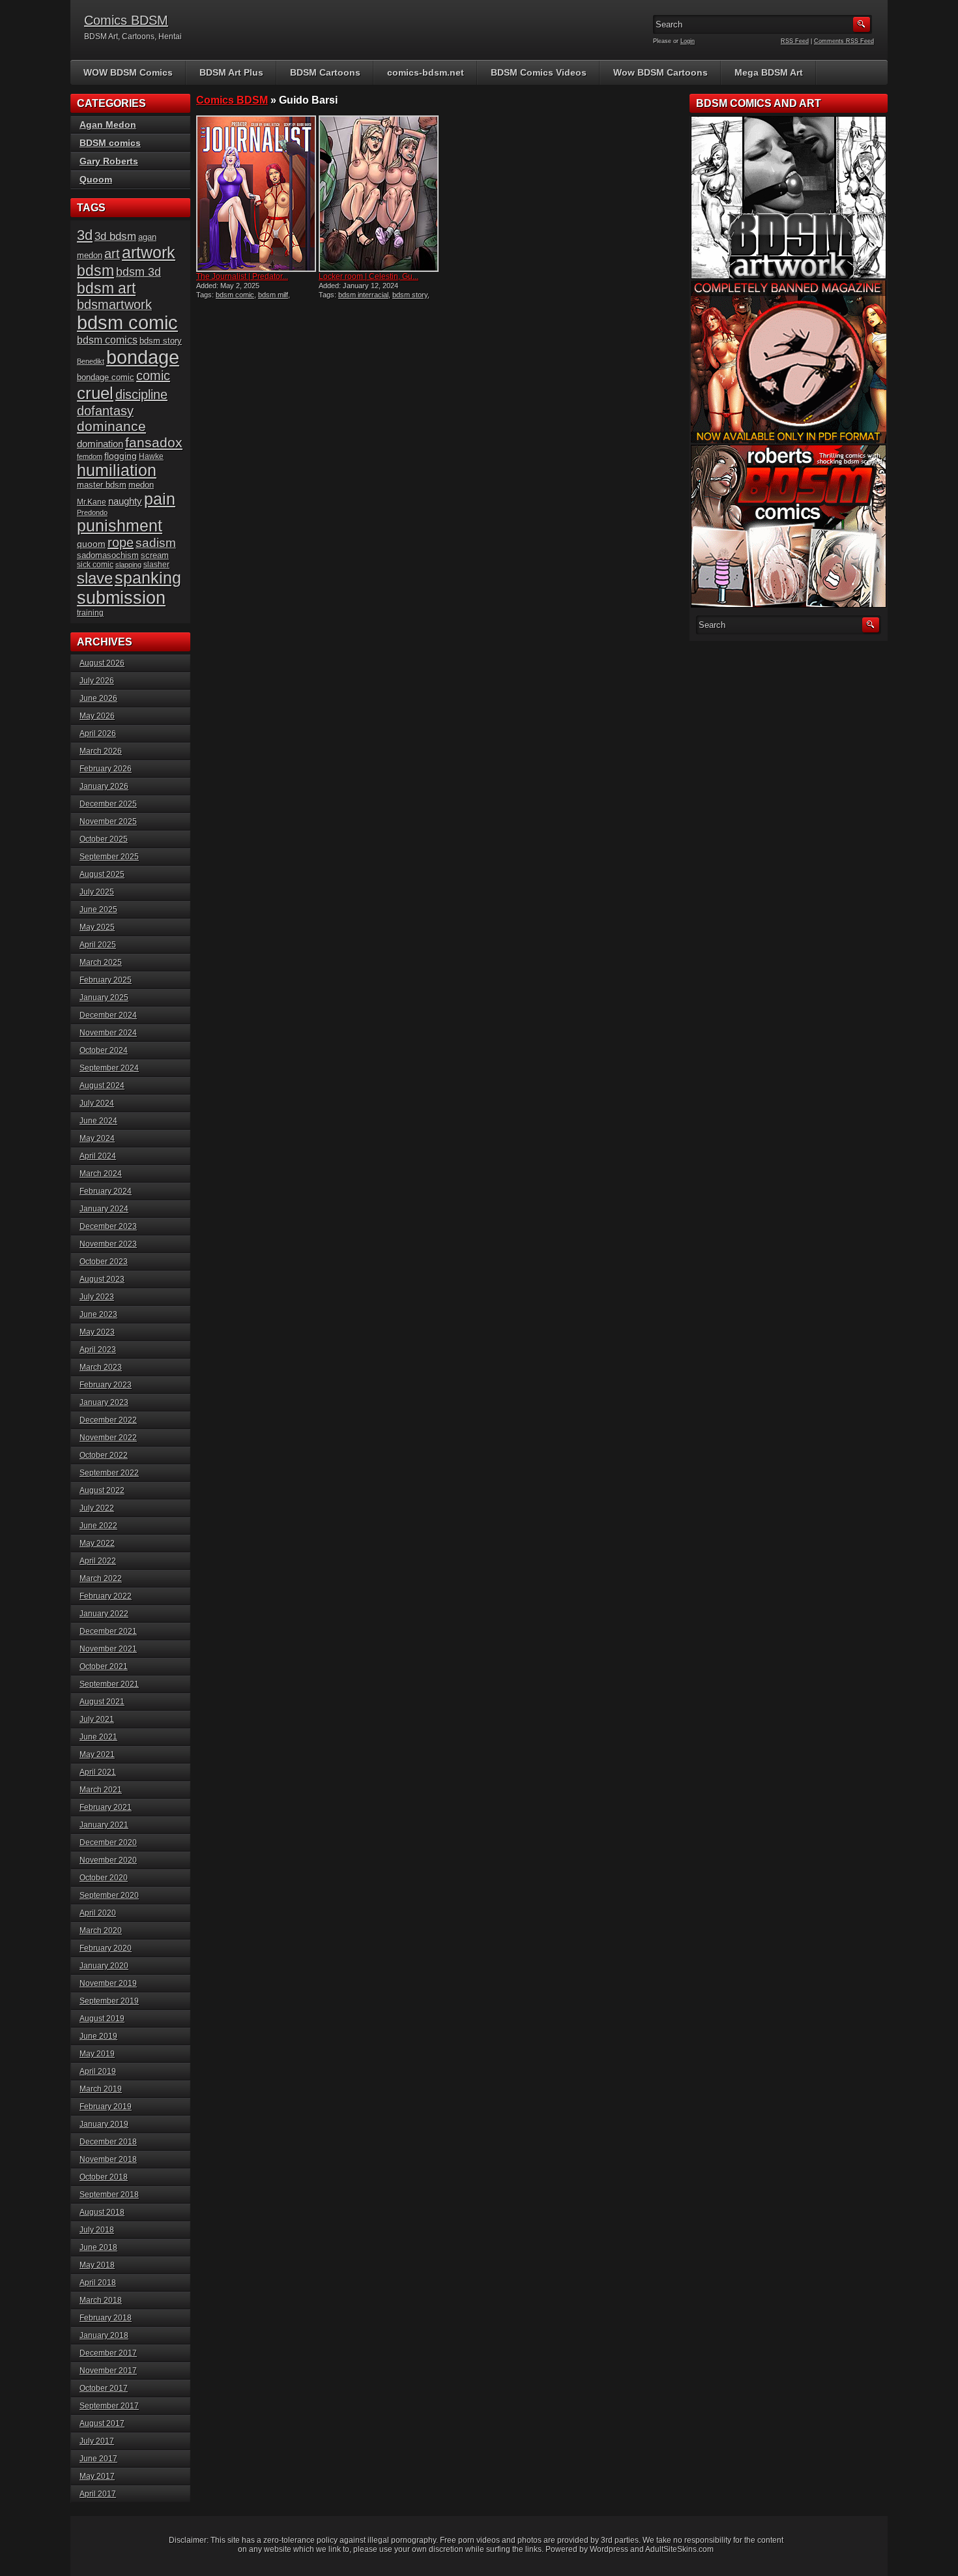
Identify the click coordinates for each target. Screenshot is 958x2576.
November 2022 (108, 1438)
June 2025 (98, 910)
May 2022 (97, 1543)
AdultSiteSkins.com (679, 2549)
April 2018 (98, 2283)
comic (153, 376)
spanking (148, 578)
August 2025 (102, 874)
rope (121, 542)
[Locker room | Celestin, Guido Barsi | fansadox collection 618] (379, 194)
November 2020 (108, 1860)
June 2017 (98, 2459)
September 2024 (109, 1068)
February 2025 (106, 980)
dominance (111, 426)
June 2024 (98, 1121)
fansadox (154, 442)
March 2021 (101, 1790)
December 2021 (108, 1631)
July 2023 (97, 1297)
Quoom (96, 179)
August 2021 (102, 1702)
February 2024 (106, 1191)
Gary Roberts (109, 161)
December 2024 (108, 1015)
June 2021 (98, 1737)
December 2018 (108, 2142)
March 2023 (101, 1367)
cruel (95, 393)
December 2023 (108, 1226)
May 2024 (97, 1138)
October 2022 (104, 1455)
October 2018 (104, 2177)
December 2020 (108, 1843)
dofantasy (105, 411)
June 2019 (98, 2036)
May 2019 (97, 2054)
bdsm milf (273, 295)
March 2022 (101, 1578)
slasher (156, 565)
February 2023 (106, 1385)
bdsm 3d (138, 272)
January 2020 (104, 1966)
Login (688, 41)
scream (155, 555)
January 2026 (104, 786)
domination (100, 444)
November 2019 (108, 1983)
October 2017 (104, 2388)
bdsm (95, 271)
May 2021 (97, 1754)
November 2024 (108, 1033)
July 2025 (97, 892)
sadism (156, 543)
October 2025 (104, 839)
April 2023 (98, 1350)
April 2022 (98, 1561)
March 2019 (101, 2089)
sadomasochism (108, 555)
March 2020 (101, 1931)
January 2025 (104, 998)
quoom (91, 544)
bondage (143, 357)
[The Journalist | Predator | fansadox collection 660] (256, 194)
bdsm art (106, 288)
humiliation (117, 470)
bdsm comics (107, 340)
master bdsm (102, 485)
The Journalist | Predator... (242, 276)
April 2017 (98, 2494)
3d (85, 235)
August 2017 (102, 2423)
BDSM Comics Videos (539, 72)
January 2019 (104, 2124)
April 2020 (98, 1913)
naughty (125, 501)
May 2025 (97, 927)
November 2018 (108, 2159)
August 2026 (102, 663)
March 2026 (101, 751)
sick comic (95, 565)
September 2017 (109, 2406)
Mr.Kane (92, 502)
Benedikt (91, 361)
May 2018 (97, 2265)
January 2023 (104, 1402)
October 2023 (104, 1262)
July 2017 (97, 2441)
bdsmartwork (114, 304)
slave (95, 578)
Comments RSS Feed (844, 41)
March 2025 (101, 962)
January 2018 (104, 2335)
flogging (121, 456)
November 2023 (108, 1244)
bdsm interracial (363, 295)
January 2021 (104, 1825)
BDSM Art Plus (231, 72)
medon (141, 485)
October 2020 (104, 1878)
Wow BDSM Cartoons (660, 72)
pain (160, 499)
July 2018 (97, 2230)
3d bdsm (115, 236)
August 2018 (102, 2212)
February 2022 (106, 1596)
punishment (120, 526)
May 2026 (97, 716)
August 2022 (102, 1490)
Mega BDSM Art (769, 72)
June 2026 (98, 698)
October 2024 (104, 1050)
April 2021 (98, 1772)
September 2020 (109, 1895)
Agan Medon (108, 125)
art (112, 254)
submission (121, 598)
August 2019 (102, 2019)
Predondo (92, 512)
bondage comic (106, 377)
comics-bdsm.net (426, 72)
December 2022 (108, 1420)
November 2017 (108, 2371)
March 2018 (101, 2300)
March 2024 (101, 1174)
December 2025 (108, 804)
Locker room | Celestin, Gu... (369, 276)
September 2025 (109, 857)
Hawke (151, 456)
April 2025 (98, 945)
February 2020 (106, 1948)
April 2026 (98, 733)
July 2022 (97, 1508)
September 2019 (109, 2001)
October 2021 (104, 1666)
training (90, 613)
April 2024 (98, 1156)
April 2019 (98, 2071)
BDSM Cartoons (325, 72)
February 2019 (106, 2107)
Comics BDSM (126, 20)
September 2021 (109, 1684)
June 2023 (98, 1314)
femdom (90, 456)
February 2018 (106, 2318)
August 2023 (102, 1279)
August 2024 (102, 1086)
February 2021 (106, 1807)
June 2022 (98, 1526)
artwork (149, 253)
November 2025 (108, 822)
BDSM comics (110, 143)
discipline (141, 394)
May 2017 (97, 2476)
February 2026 (106, 769)
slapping (128, 565)
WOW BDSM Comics (128, 72)
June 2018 (98, 2247)
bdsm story (410, 295)
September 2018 (109, 2195)
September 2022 (109, 1473)
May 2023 (97, 1332)
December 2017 (108, 2353)
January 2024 (104, 1209)
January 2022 (104, 1614)
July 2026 (97, 681)
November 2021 (108, 1649)
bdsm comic (235, 295)
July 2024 (97, 1103)
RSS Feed (795, 41)
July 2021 (97, 1719)
